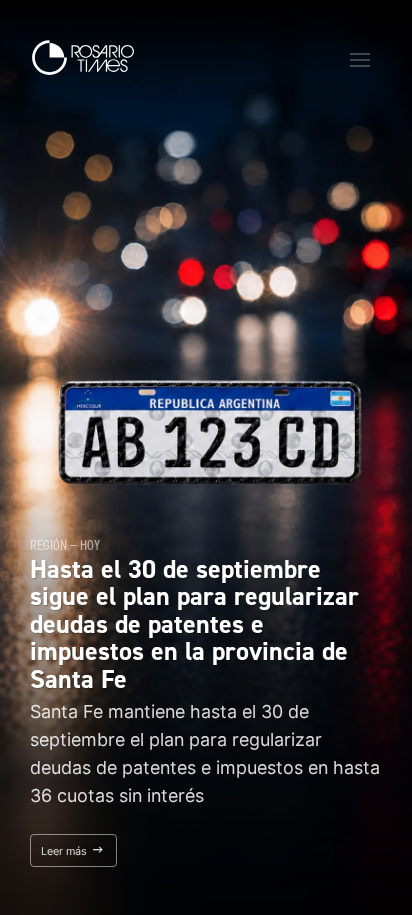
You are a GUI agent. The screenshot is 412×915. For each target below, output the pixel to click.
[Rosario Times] (83, 57)
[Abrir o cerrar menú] (360, 60)
